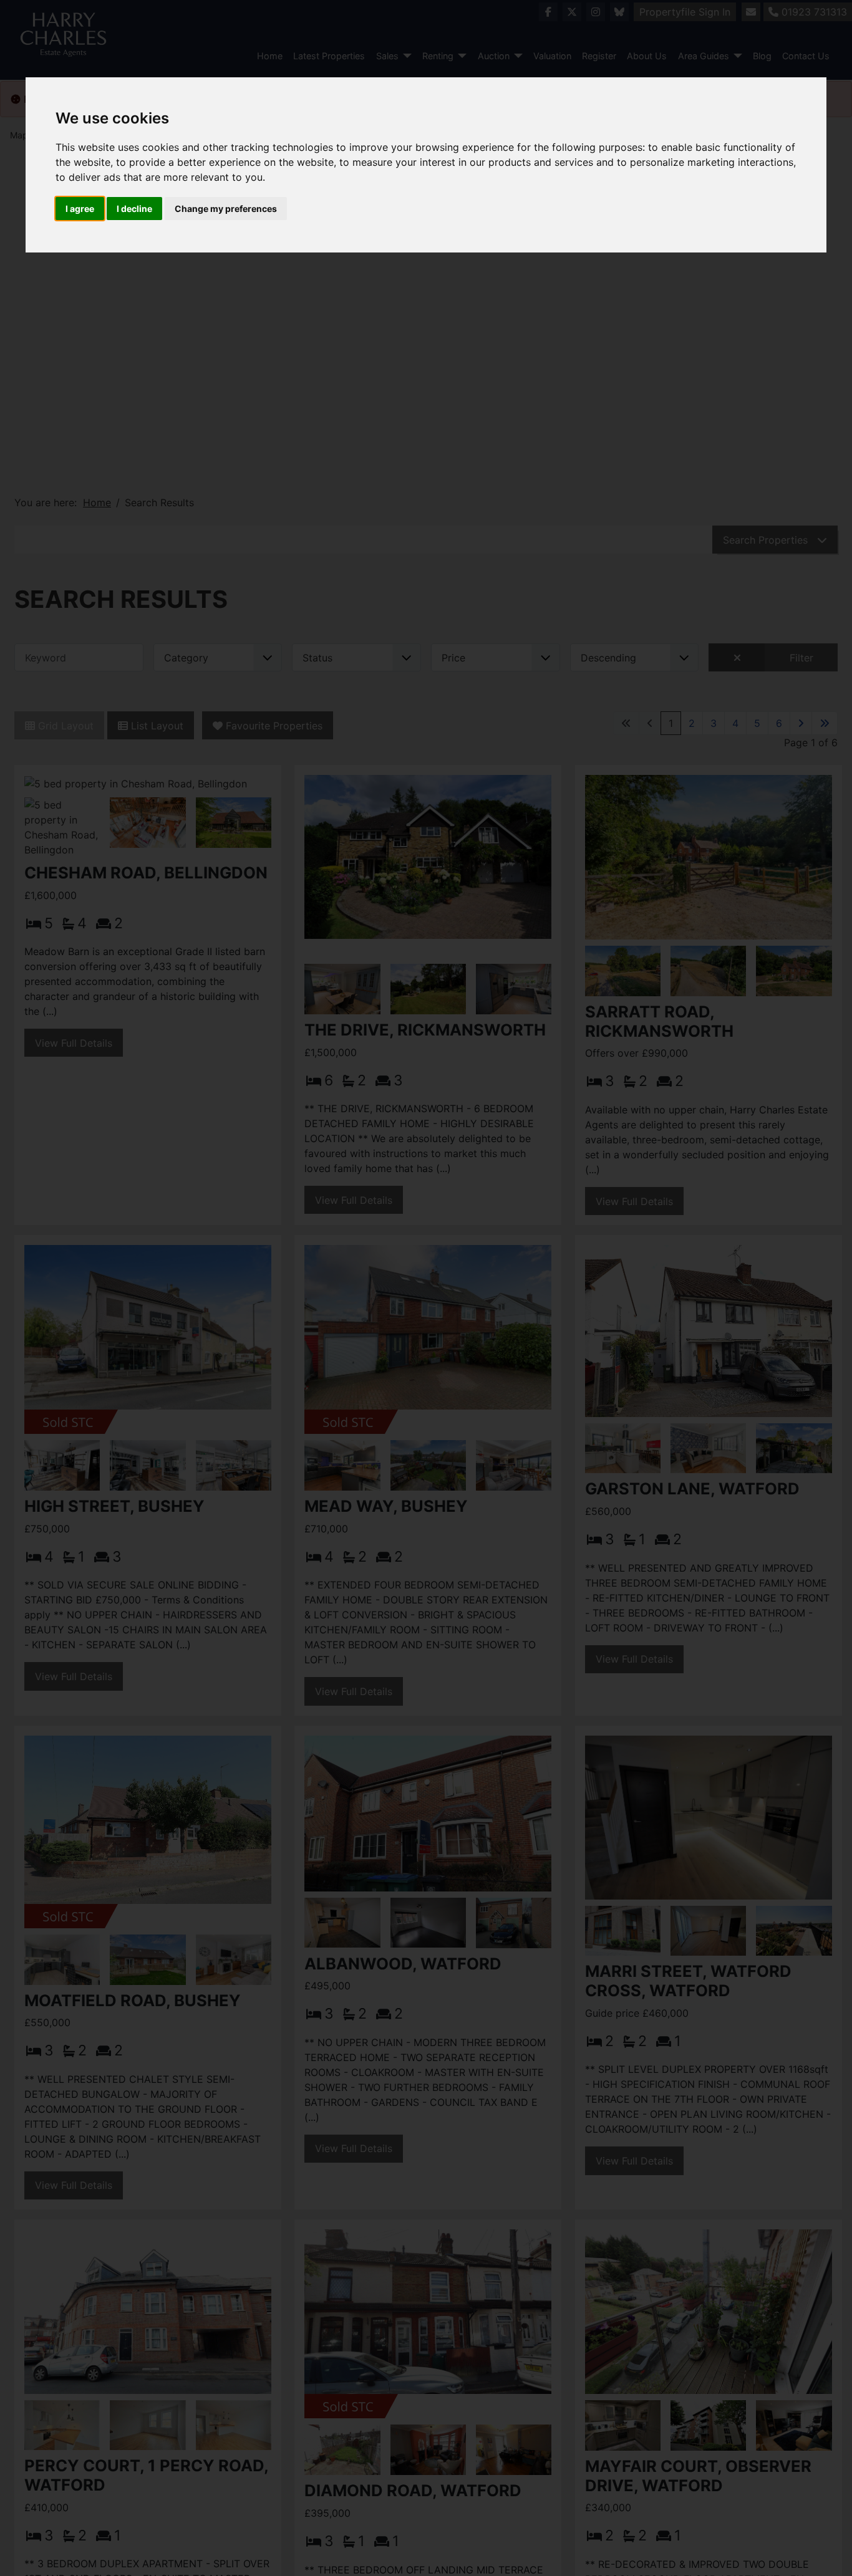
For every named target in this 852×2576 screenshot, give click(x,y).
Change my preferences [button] (226, 209)
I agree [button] (80, 209)
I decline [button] (134, 209)
